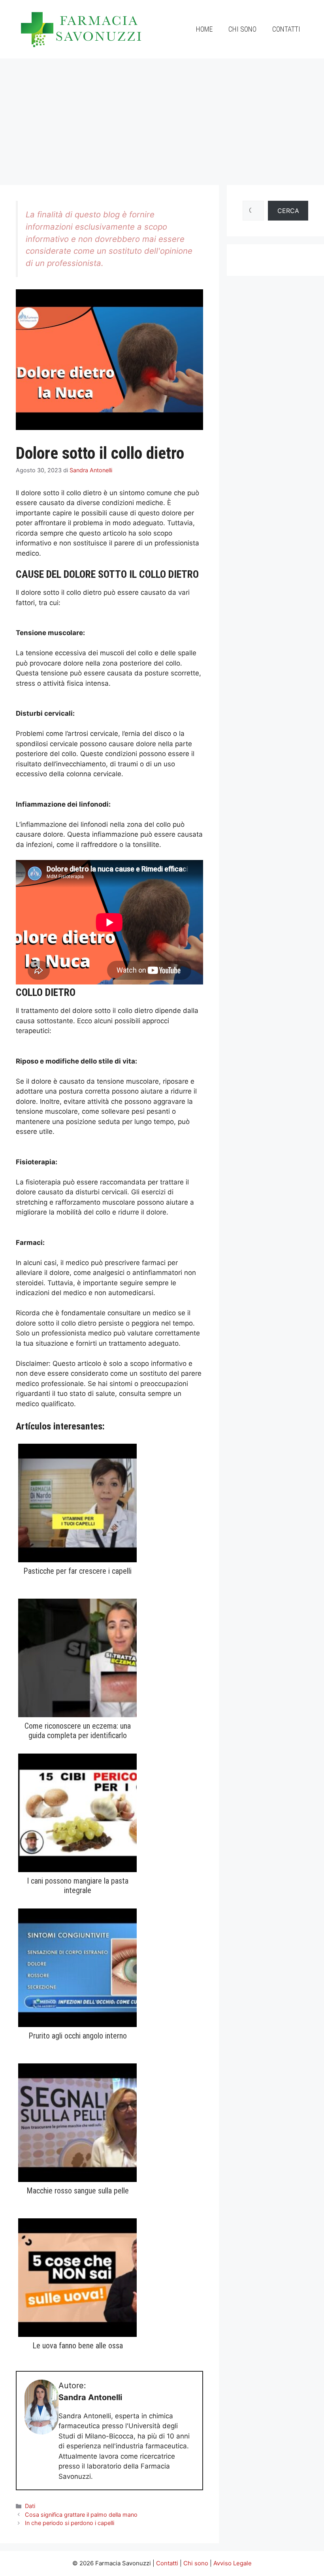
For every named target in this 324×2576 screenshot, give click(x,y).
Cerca (288, 211)
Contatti (286, 29)
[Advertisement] (162, 118)
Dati (30, 2506)
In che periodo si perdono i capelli (70, 2523)
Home (204, 29)
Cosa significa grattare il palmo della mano (81, 2515)
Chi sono (242, 29)
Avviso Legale (233, 2563)
